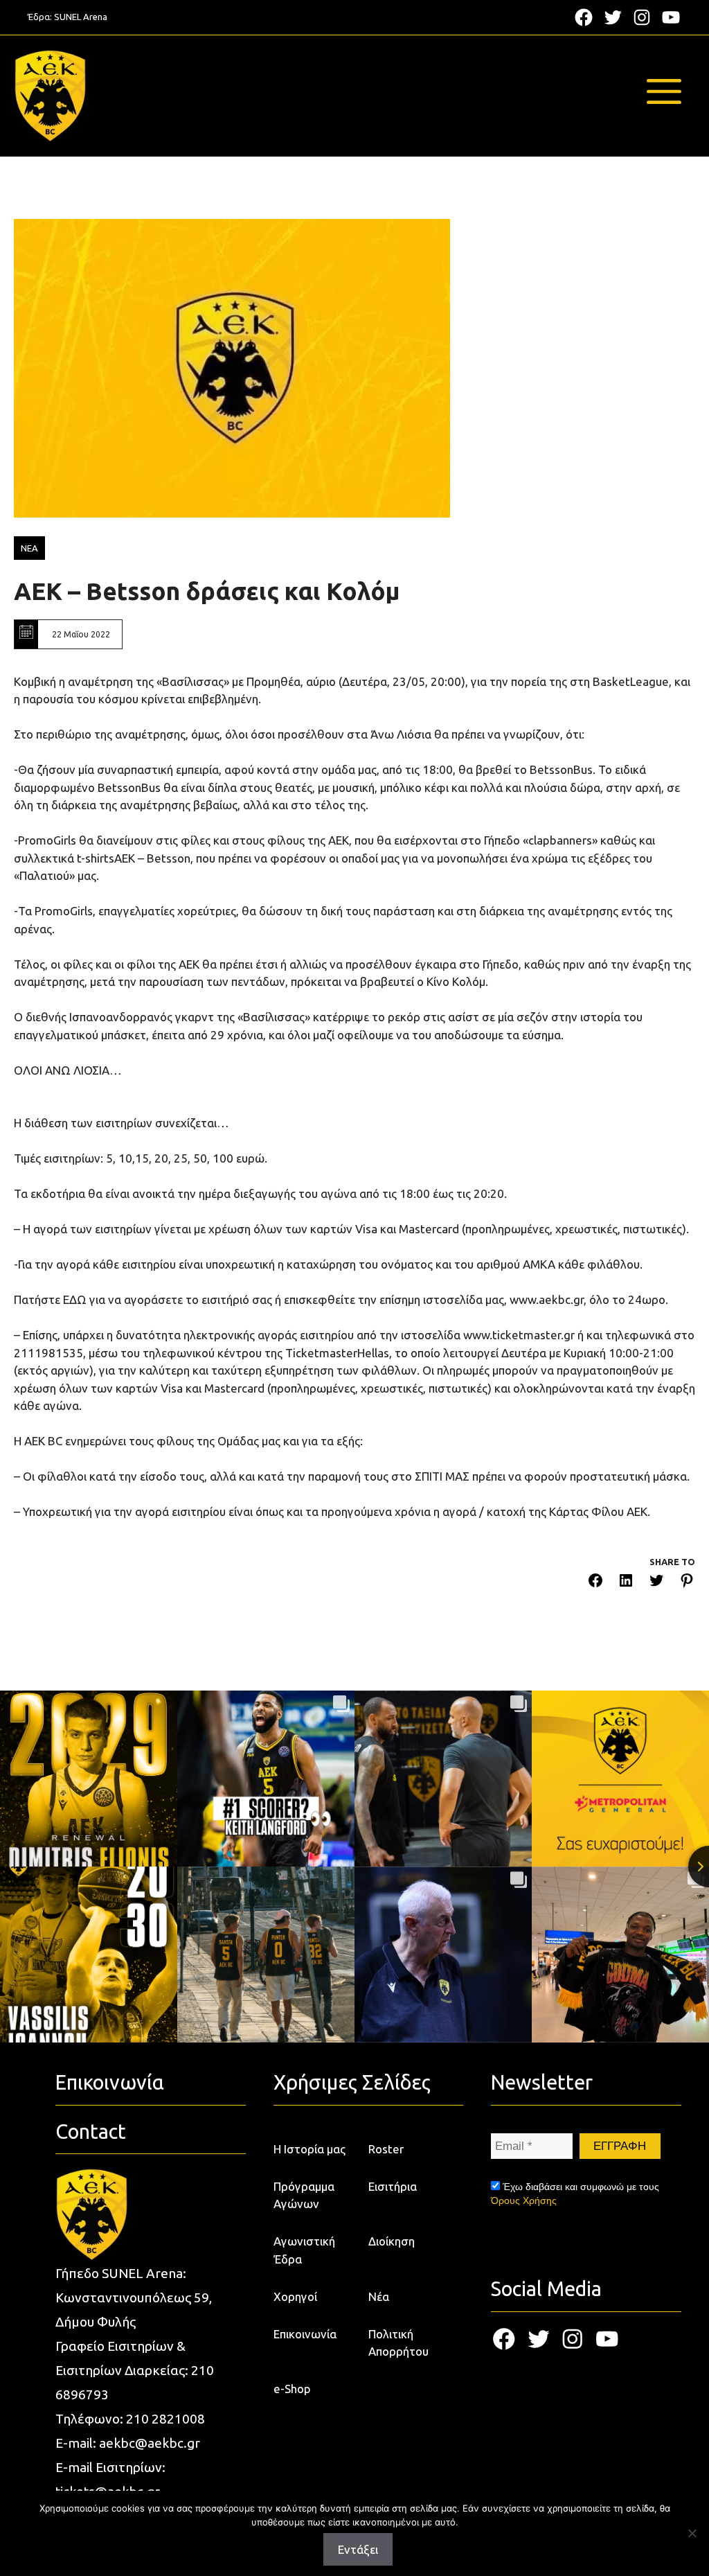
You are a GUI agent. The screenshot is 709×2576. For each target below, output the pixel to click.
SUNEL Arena (81, 17)
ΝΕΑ (29, 548)
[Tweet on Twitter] (656, 1583)
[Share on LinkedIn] (626, 1583)
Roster (386, 2149)
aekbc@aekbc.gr (150, 2443)
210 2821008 (165, 2419)
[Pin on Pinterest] (687, 1583)
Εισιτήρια (393, 2186)
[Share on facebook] (595, 1583)
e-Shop (292, 2389)
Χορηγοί (295, 2296)
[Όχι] (692, 2533)
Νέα (379, 2296)
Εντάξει (358, 2549)
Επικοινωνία (305, 2334)
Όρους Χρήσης (524, 2200)
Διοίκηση (392, 2241)
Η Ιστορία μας (309, 2149)
